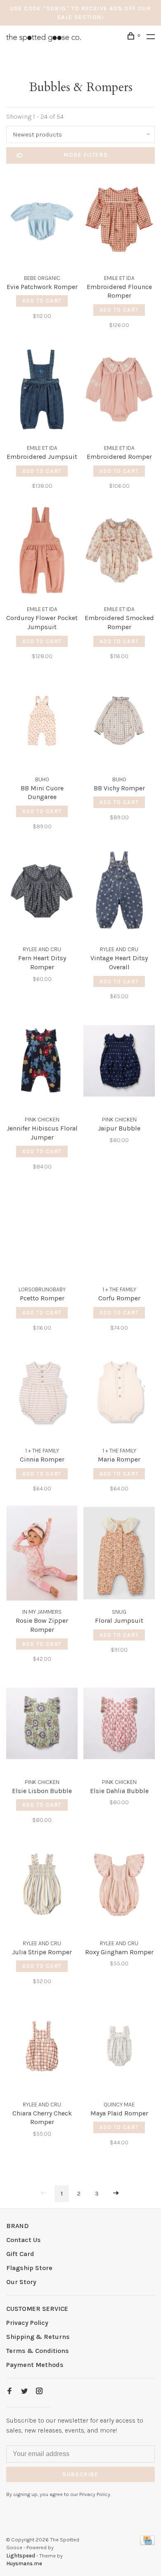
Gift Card (20, 2254)
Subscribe (80, 2474)
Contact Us (24, 2240)
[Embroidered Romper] (119, 391)
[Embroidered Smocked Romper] (119, 552)
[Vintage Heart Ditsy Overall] (119, 892)
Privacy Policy (27, 2323)
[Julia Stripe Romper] (42, 1886)
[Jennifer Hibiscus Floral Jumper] (42, 1062)
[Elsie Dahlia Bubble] (119, 1725)
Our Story (21, 2282)
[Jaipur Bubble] (119, 1062)
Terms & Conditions (38, 2351)
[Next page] (116, 2194)
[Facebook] (9, 2391)
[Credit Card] (147, 2543)
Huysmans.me (24, 2563)
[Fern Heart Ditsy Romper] (42, 892)
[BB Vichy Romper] (119, 722)
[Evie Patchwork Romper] (42, 221)
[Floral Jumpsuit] (119, 1555)
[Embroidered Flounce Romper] (119, 221)
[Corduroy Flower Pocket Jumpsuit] (42, 552)
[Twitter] (24, 2391)
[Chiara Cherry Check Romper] (42, 2047)
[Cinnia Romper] (42, 1394)
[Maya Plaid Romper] (119, 2047)
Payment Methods (35, 2365)
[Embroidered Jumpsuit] (42, 391)
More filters (86, 155)
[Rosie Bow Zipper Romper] (42, 1555)
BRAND (18, 2226)
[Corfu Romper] (119, 1233)
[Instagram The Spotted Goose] (39, 2391)
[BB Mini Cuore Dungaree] (42, 722)
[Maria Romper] (119, 1394)
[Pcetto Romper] (42, 1233)
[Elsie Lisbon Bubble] (42, 1725)
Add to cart (42, 301)
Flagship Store (29, 2268)
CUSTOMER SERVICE (37, 2309)
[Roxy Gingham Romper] (119, 1886)
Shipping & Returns (38, 2337)
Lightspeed (21, 2556)
